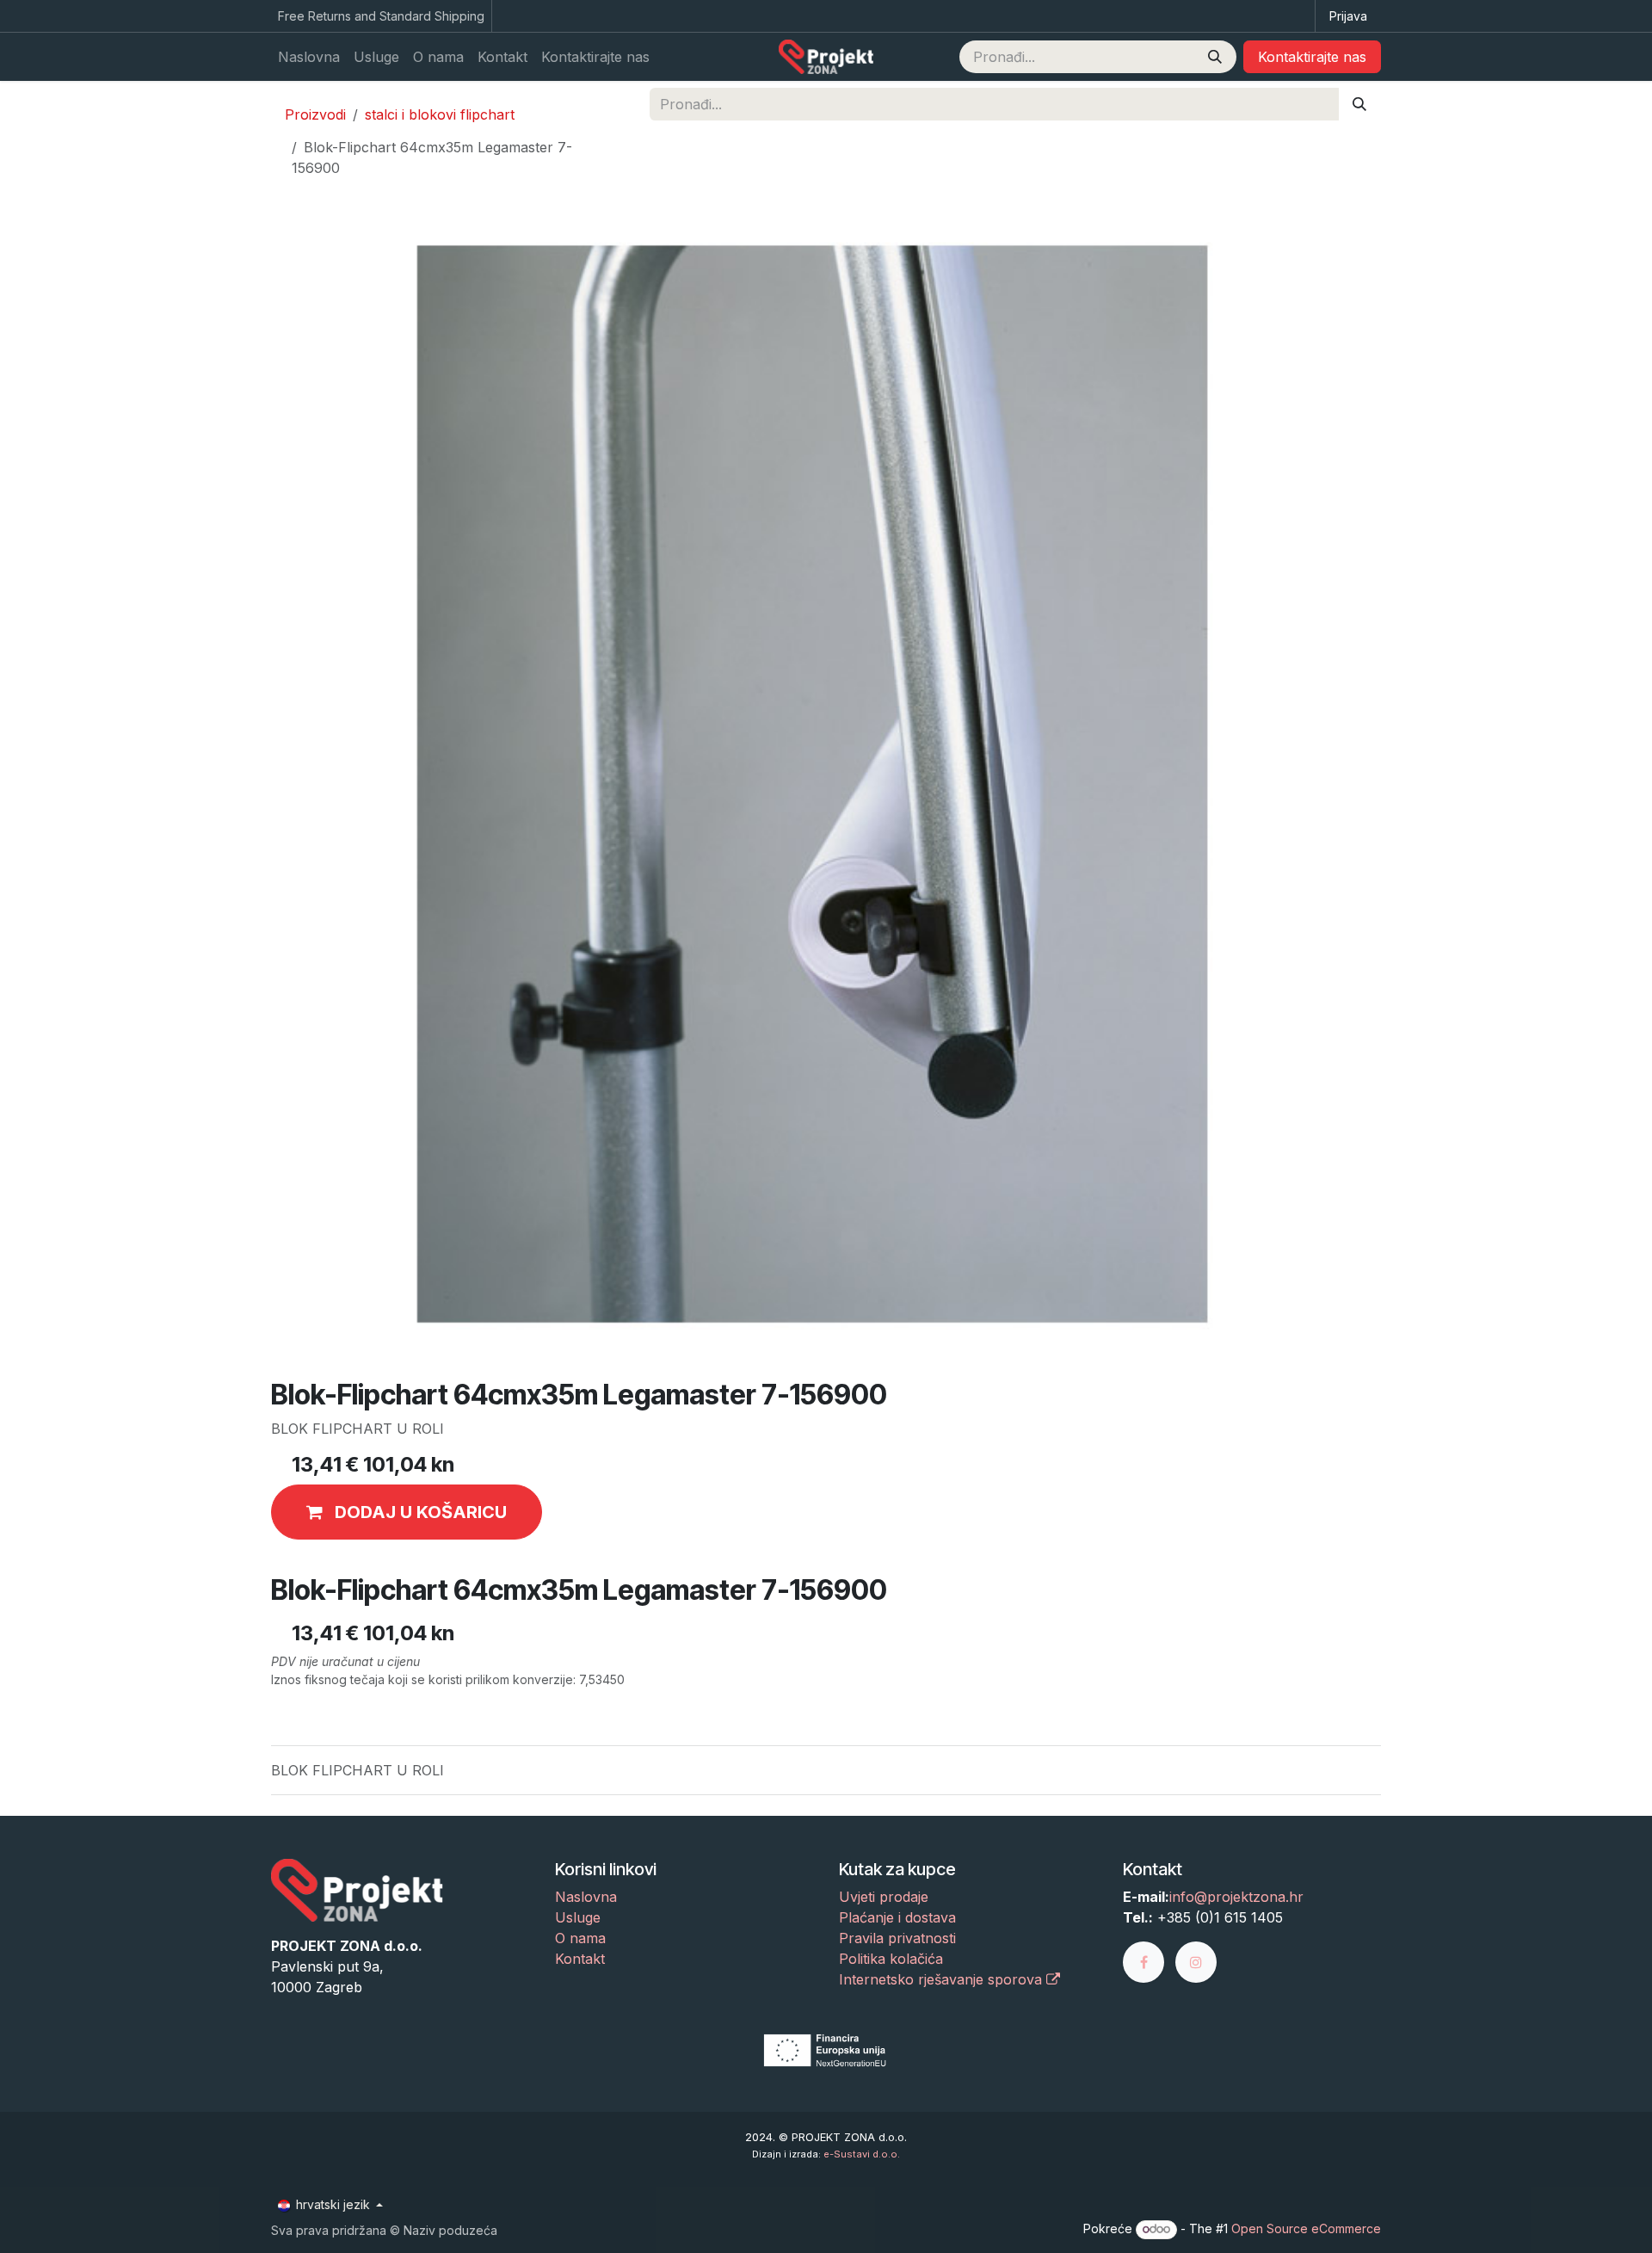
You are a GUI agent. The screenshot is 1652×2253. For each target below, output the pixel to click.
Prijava (1348, 16)
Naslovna (586, 1897)
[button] (407, 1512)
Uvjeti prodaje (884, 1897)
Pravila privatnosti (897, 1938)
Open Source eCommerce (1306, 2228)
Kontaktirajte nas (1312, 57)
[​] (1149, 1961)
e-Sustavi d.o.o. (862, 2154)
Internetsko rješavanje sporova (943, 1979)
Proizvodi (315, 114)
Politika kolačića (891, 1959)
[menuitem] (309, 57)
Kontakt (580, 1959)
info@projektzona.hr (1236, 1897)
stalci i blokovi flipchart (440, 114)
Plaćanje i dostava (897, 1917)
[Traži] (1215, 57)
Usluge (578, 1917)
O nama (580, 1938)
